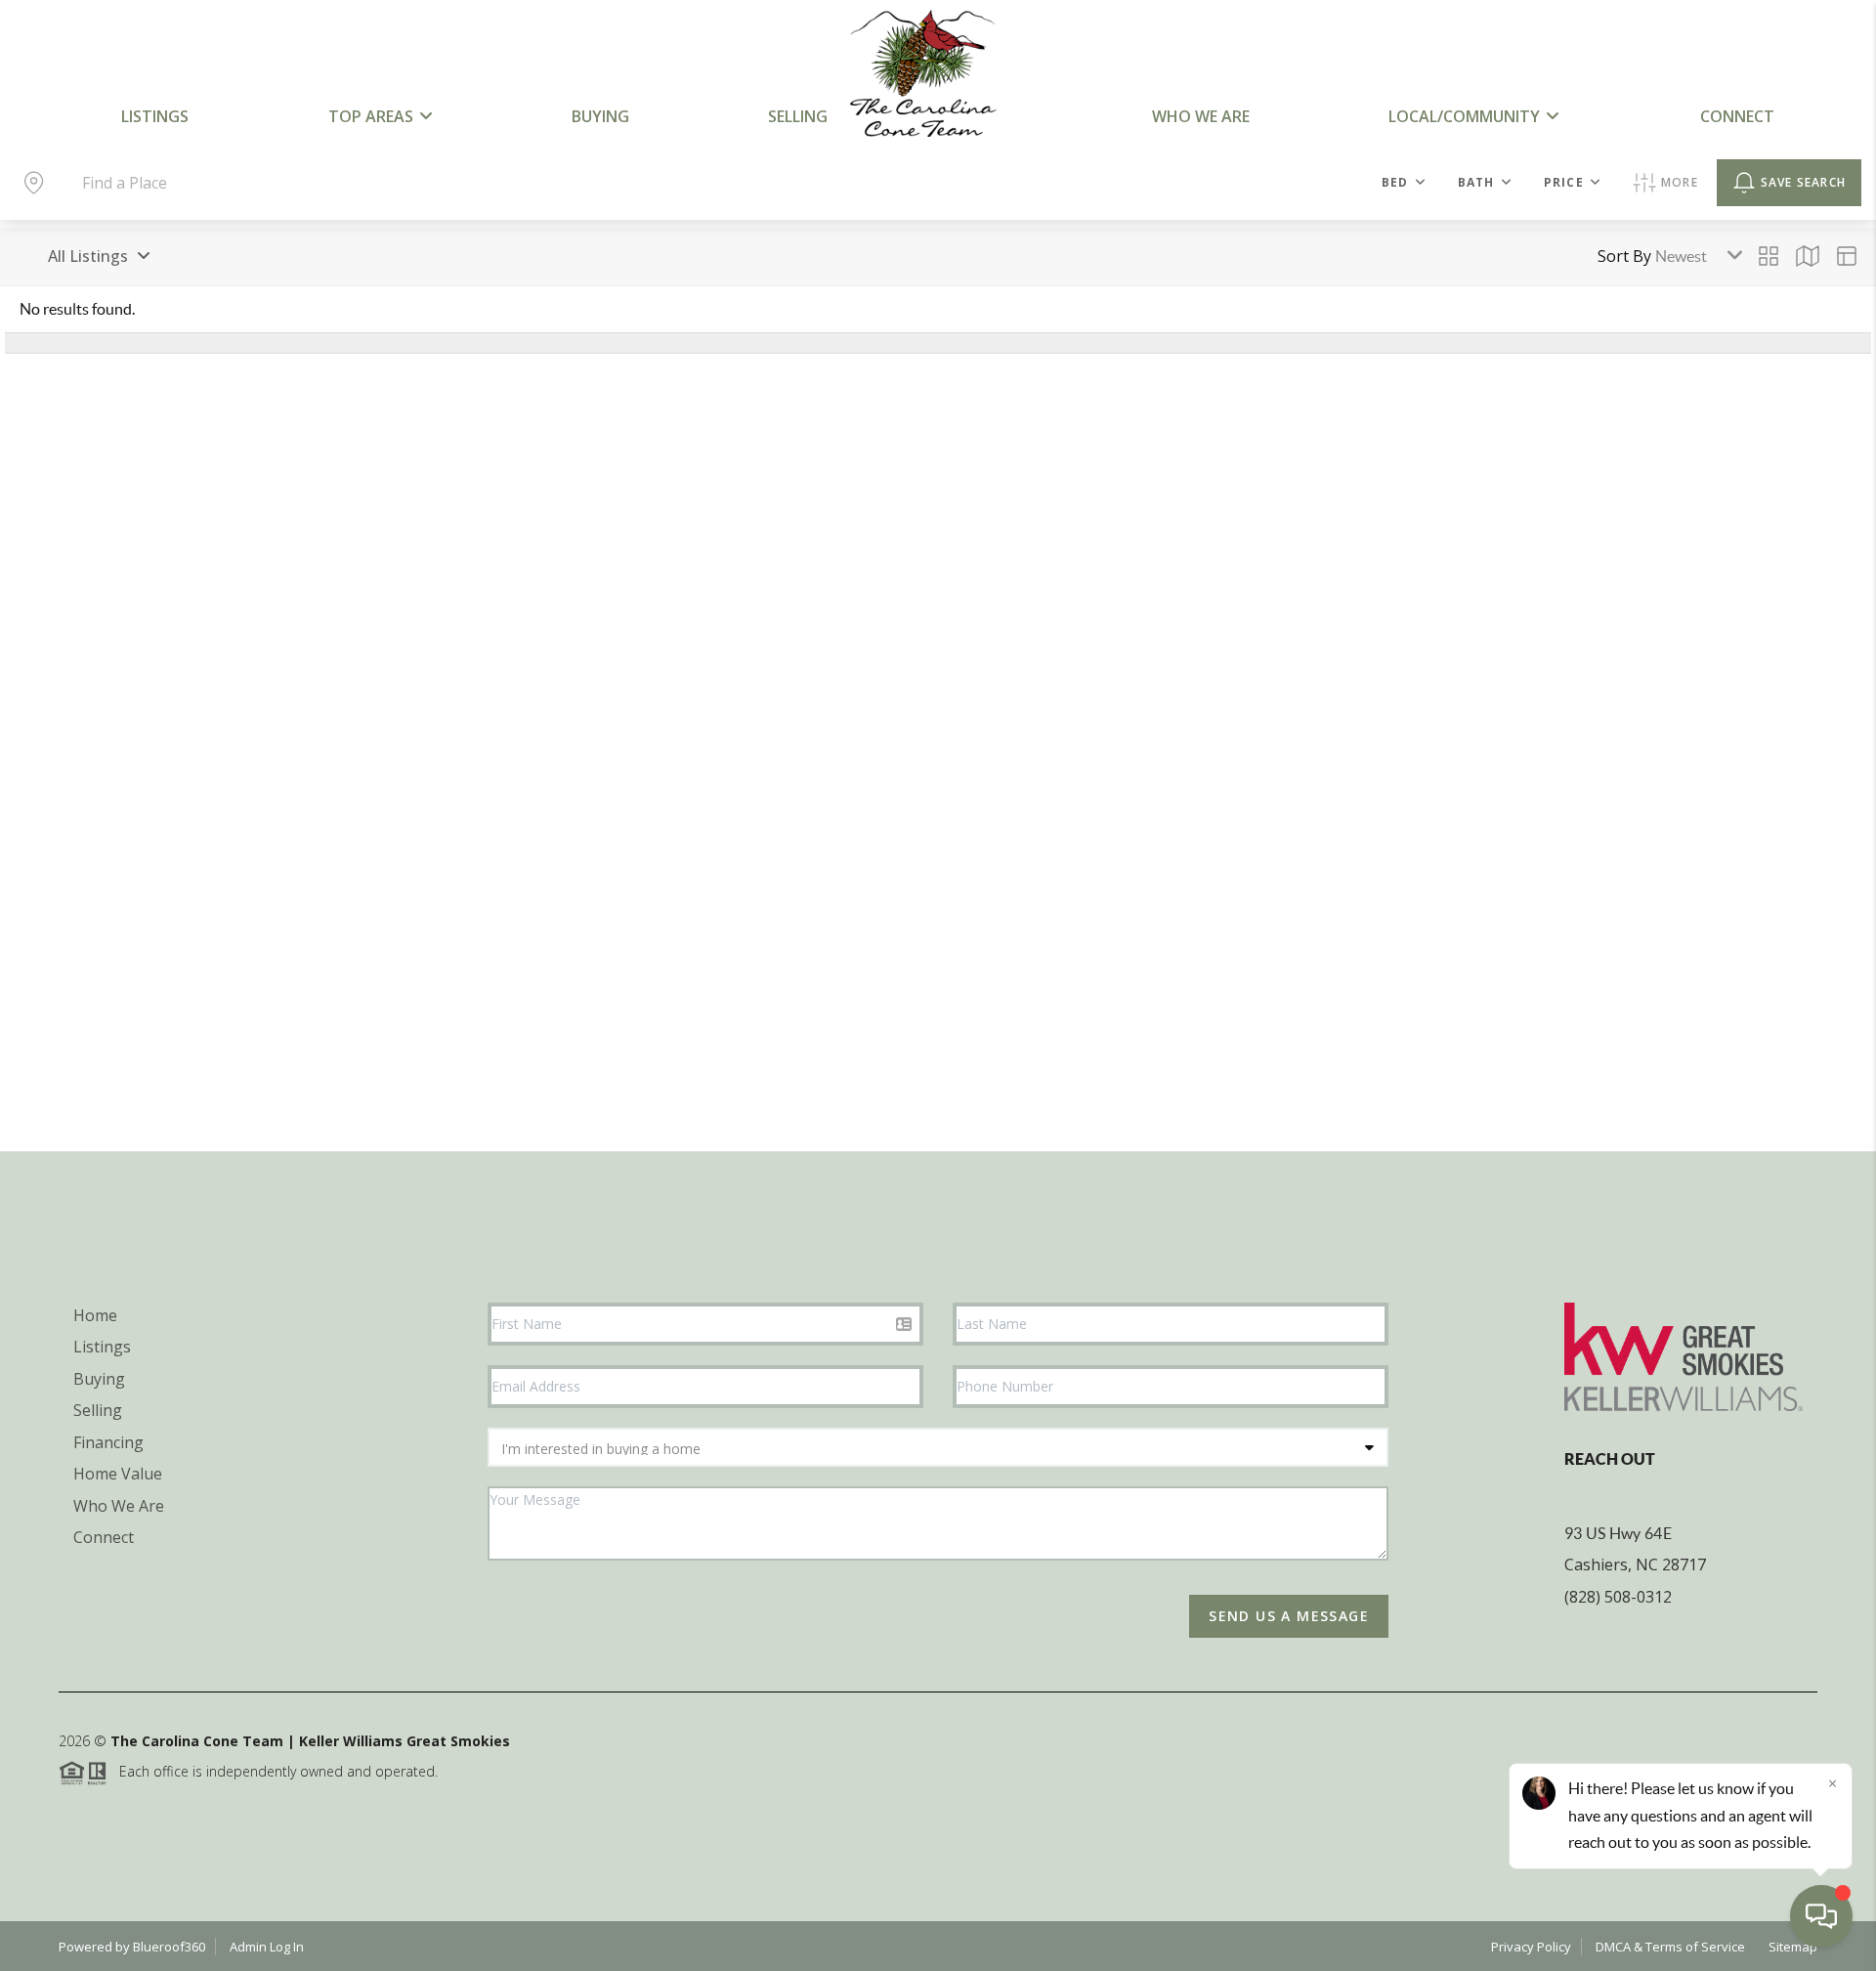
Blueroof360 (169, 1947)
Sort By (1624, 256)
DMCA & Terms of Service (1670, 1947)
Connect (1737, 116)
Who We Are (1201, 116)
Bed (1395, 182)
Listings (155, 116)
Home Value (118, 1474)
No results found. (77, 309)
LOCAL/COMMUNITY (1464, 116)
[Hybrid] (1847, 256)
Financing (108, 1442)
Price (1564, 182)
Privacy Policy (1531, 1947)
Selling (798, 116)
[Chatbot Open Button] (1821, 1916)
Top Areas (371, 116)
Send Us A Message (1289, 1616)
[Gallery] (1769, 256)
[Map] (1808, 256)
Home (95, 1315)
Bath (1476, 182)
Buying (600, 116)
